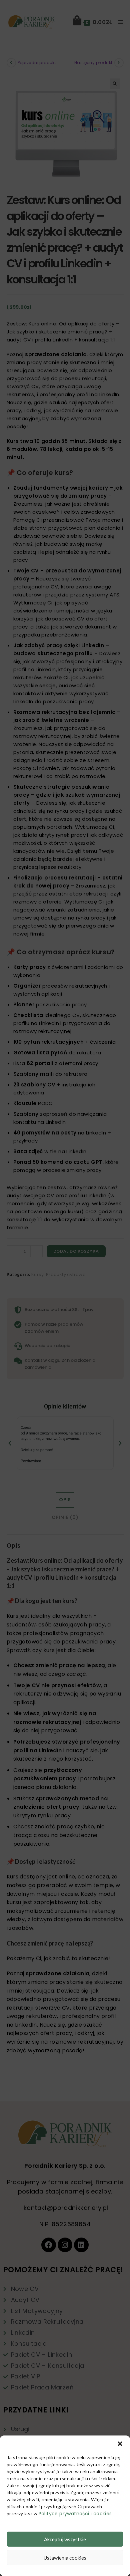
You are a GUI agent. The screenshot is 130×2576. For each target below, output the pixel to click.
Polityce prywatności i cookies (75, 2514)
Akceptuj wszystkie (65, 2539)
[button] (120, 2444)
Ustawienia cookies (65, 2558)
